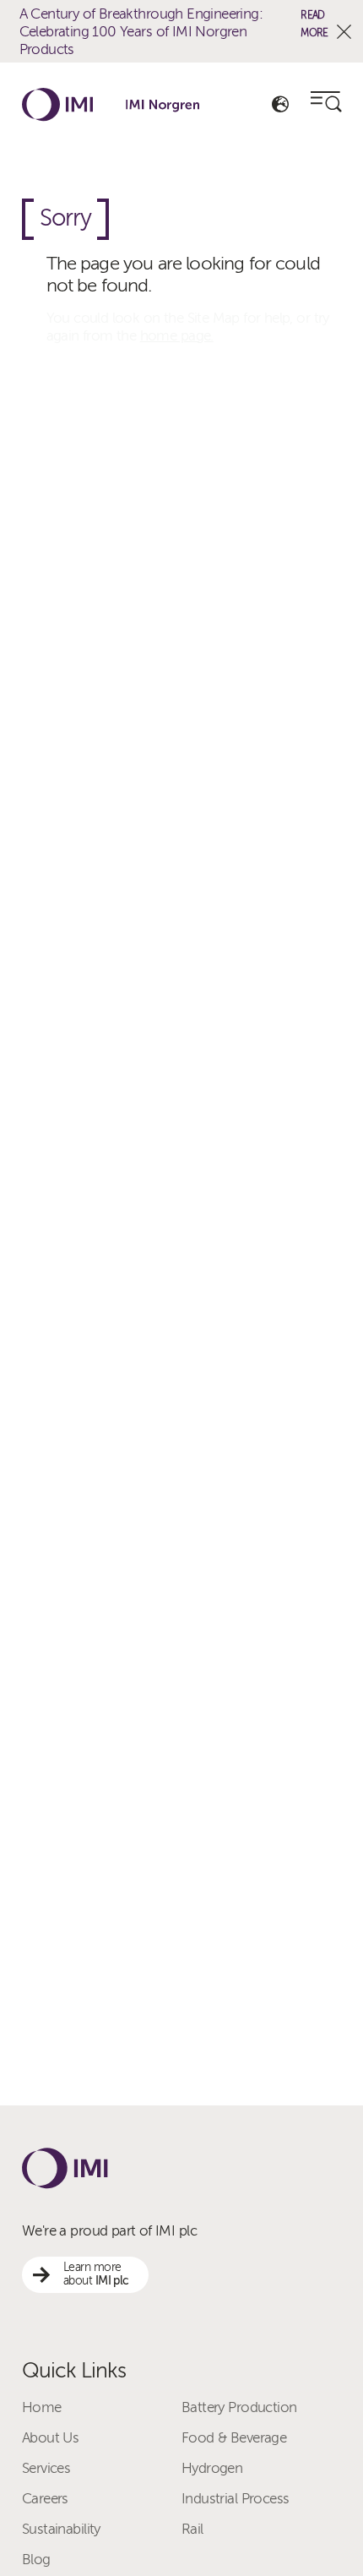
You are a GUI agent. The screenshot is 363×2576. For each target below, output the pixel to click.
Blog (36, 2560)
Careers (45, 2499)
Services (46, 2468)
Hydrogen (212, 2468)
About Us (50, 2438)
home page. (177, 336)
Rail (192, 2529)
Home (42, 2407)
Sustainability (61, 2529)
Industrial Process (235, 2499)
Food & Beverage (234, 2438)
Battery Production (239, 2407)
